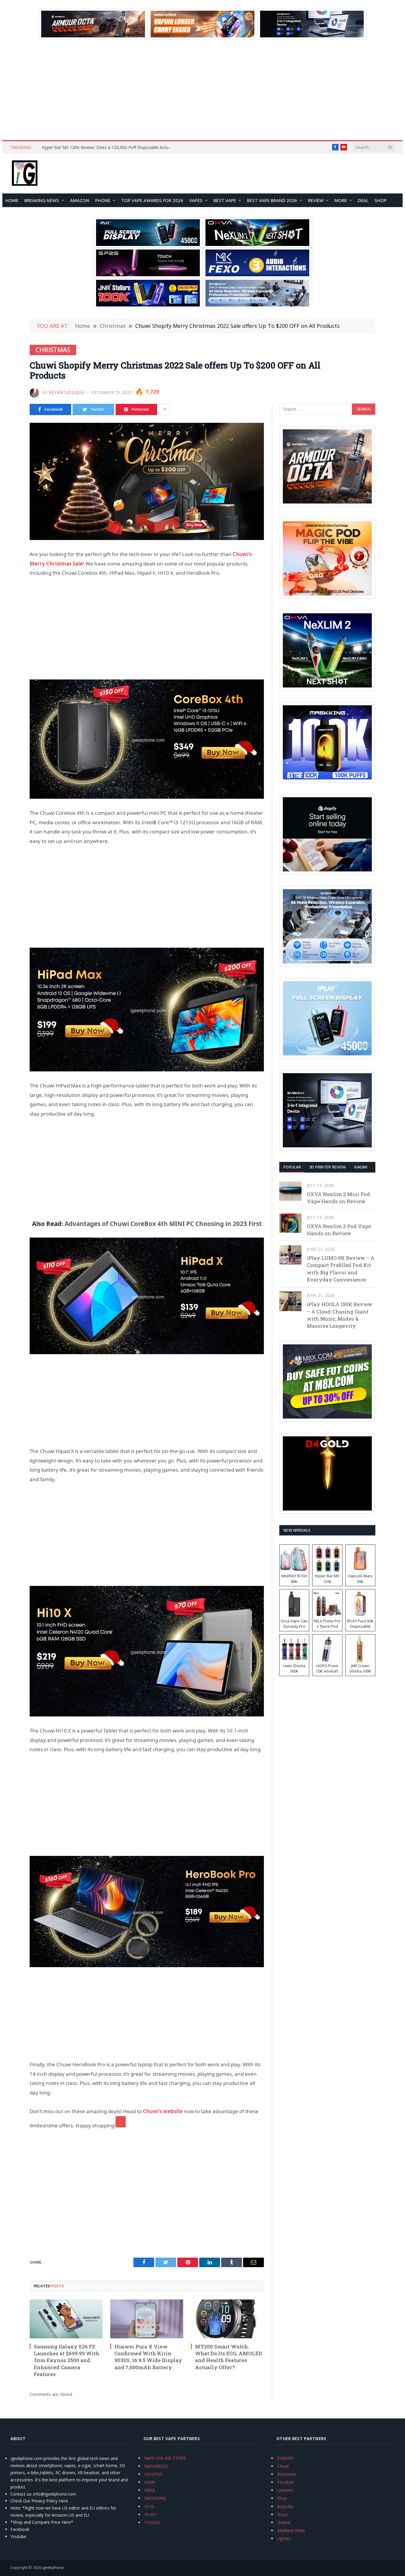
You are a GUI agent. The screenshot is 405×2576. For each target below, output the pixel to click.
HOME (12, 200)
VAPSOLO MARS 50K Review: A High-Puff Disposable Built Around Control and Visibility (109, 147)
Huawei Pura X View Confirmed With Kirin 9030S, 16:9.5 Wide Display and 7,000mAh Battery (148, 2357)
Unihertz (285, 2490)
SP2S (149, 2506)
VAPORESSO (156, 2466)
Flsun (282, 2498)
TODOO (152, 2522)
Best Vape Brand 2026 (272, 200)
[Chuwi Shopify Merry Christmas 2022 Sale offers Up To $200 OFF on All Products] (147, 481)
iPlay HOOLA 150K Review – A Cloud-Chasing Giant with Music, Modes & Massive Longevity (340, 1315)
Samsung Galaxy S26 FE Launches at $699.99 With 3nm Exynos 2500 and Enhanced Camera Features (67, 2360)
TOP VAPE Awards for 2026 (152, 200)
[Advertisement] (203, 90)
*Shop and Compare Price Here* (42, 2522)
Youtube (18, 2536)
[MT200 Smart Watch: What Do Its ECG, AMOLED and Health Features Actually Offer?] (227, 2319)
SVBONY (286, 2458)
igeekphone (53, 2567)
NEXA (150, 2490)
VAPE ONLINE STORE (165, 2458)
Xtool (282, 2514)
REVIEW (316, 200)
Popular (292, 1167)
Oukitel (284, 2522)
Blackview (287, 2474)
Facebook (20, 2529)
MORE (341, 200)
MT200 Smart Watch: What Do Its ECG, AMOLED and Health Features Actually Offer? (229, 2357)
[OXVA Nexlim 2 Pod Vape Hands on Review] (290, 1223)
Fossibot (286, 2482)
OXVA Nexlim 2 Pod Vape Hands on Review (339, 1230)
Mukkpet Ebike (291, 2530)
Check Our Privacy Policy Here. (40, 2501)
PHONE (103, 200)
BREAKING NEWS (42, 200)
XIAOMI (361, 1167)
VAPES (196, 200)
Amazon (80, 200)
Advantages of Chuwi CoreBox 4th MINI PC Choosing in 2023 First (163, 1224)
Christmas (53, 350)
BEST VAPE (225, 200)
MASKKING (155, 2498)
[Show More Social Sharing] (165, 409)
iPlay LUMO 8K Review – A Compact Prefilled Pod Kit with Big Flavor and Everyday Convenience (341, 1269)
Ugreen (284, 2538)
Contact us (21, 2494)
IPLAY (150, 2514)
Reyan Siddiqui (67, 392)
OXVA (150, 2482)
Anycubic (286, 2506)
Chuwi (283, 2466)
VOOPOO (153, 2474)
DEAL (363, 200)
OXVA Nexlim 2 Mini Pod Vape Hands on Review (338, 1198)
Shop (381, 200)
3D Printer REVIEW (327, 1167)
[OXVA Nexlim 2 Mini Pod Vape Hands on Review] (290, 1191)
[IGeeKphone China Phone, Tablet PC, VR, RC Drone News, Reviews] (25, 174)
